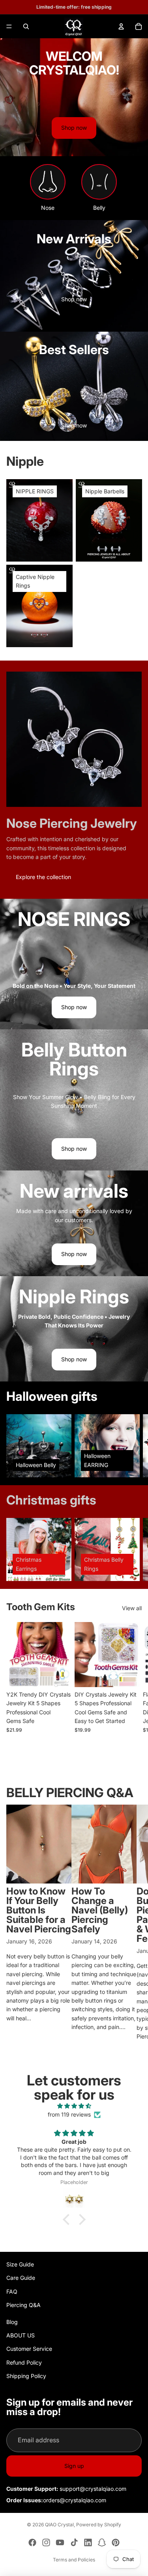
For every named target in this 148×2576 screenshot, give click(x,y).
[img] (74, 2106)
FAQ (12, 2291)
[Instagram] (46, 2542)
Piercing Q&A (23, 2305)
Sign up (74, 2466)
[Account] (121, 26)
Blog (12, 2322)
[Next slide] (133, 1446)
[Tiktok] (74, 2542)
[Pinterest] (116, 2542)
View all (132, 1608)
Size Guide (20, 2264)
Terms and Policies (74, 2560)
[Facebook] (32, 2542)
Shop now (74, 128)
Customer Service (29, 2349)
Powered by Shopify (99, 2525)
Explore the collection (43, 877)
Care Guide (21, 2278)
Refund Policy (24, 2362)
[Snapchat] (102, 2542)
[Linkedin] (88, 2542)
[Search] (26, 26)
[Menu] (9, 26)
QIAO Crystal (59, 2525)
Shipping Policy (26, 2376)
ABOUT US (21, 2335)
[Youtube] (60, 2542)
